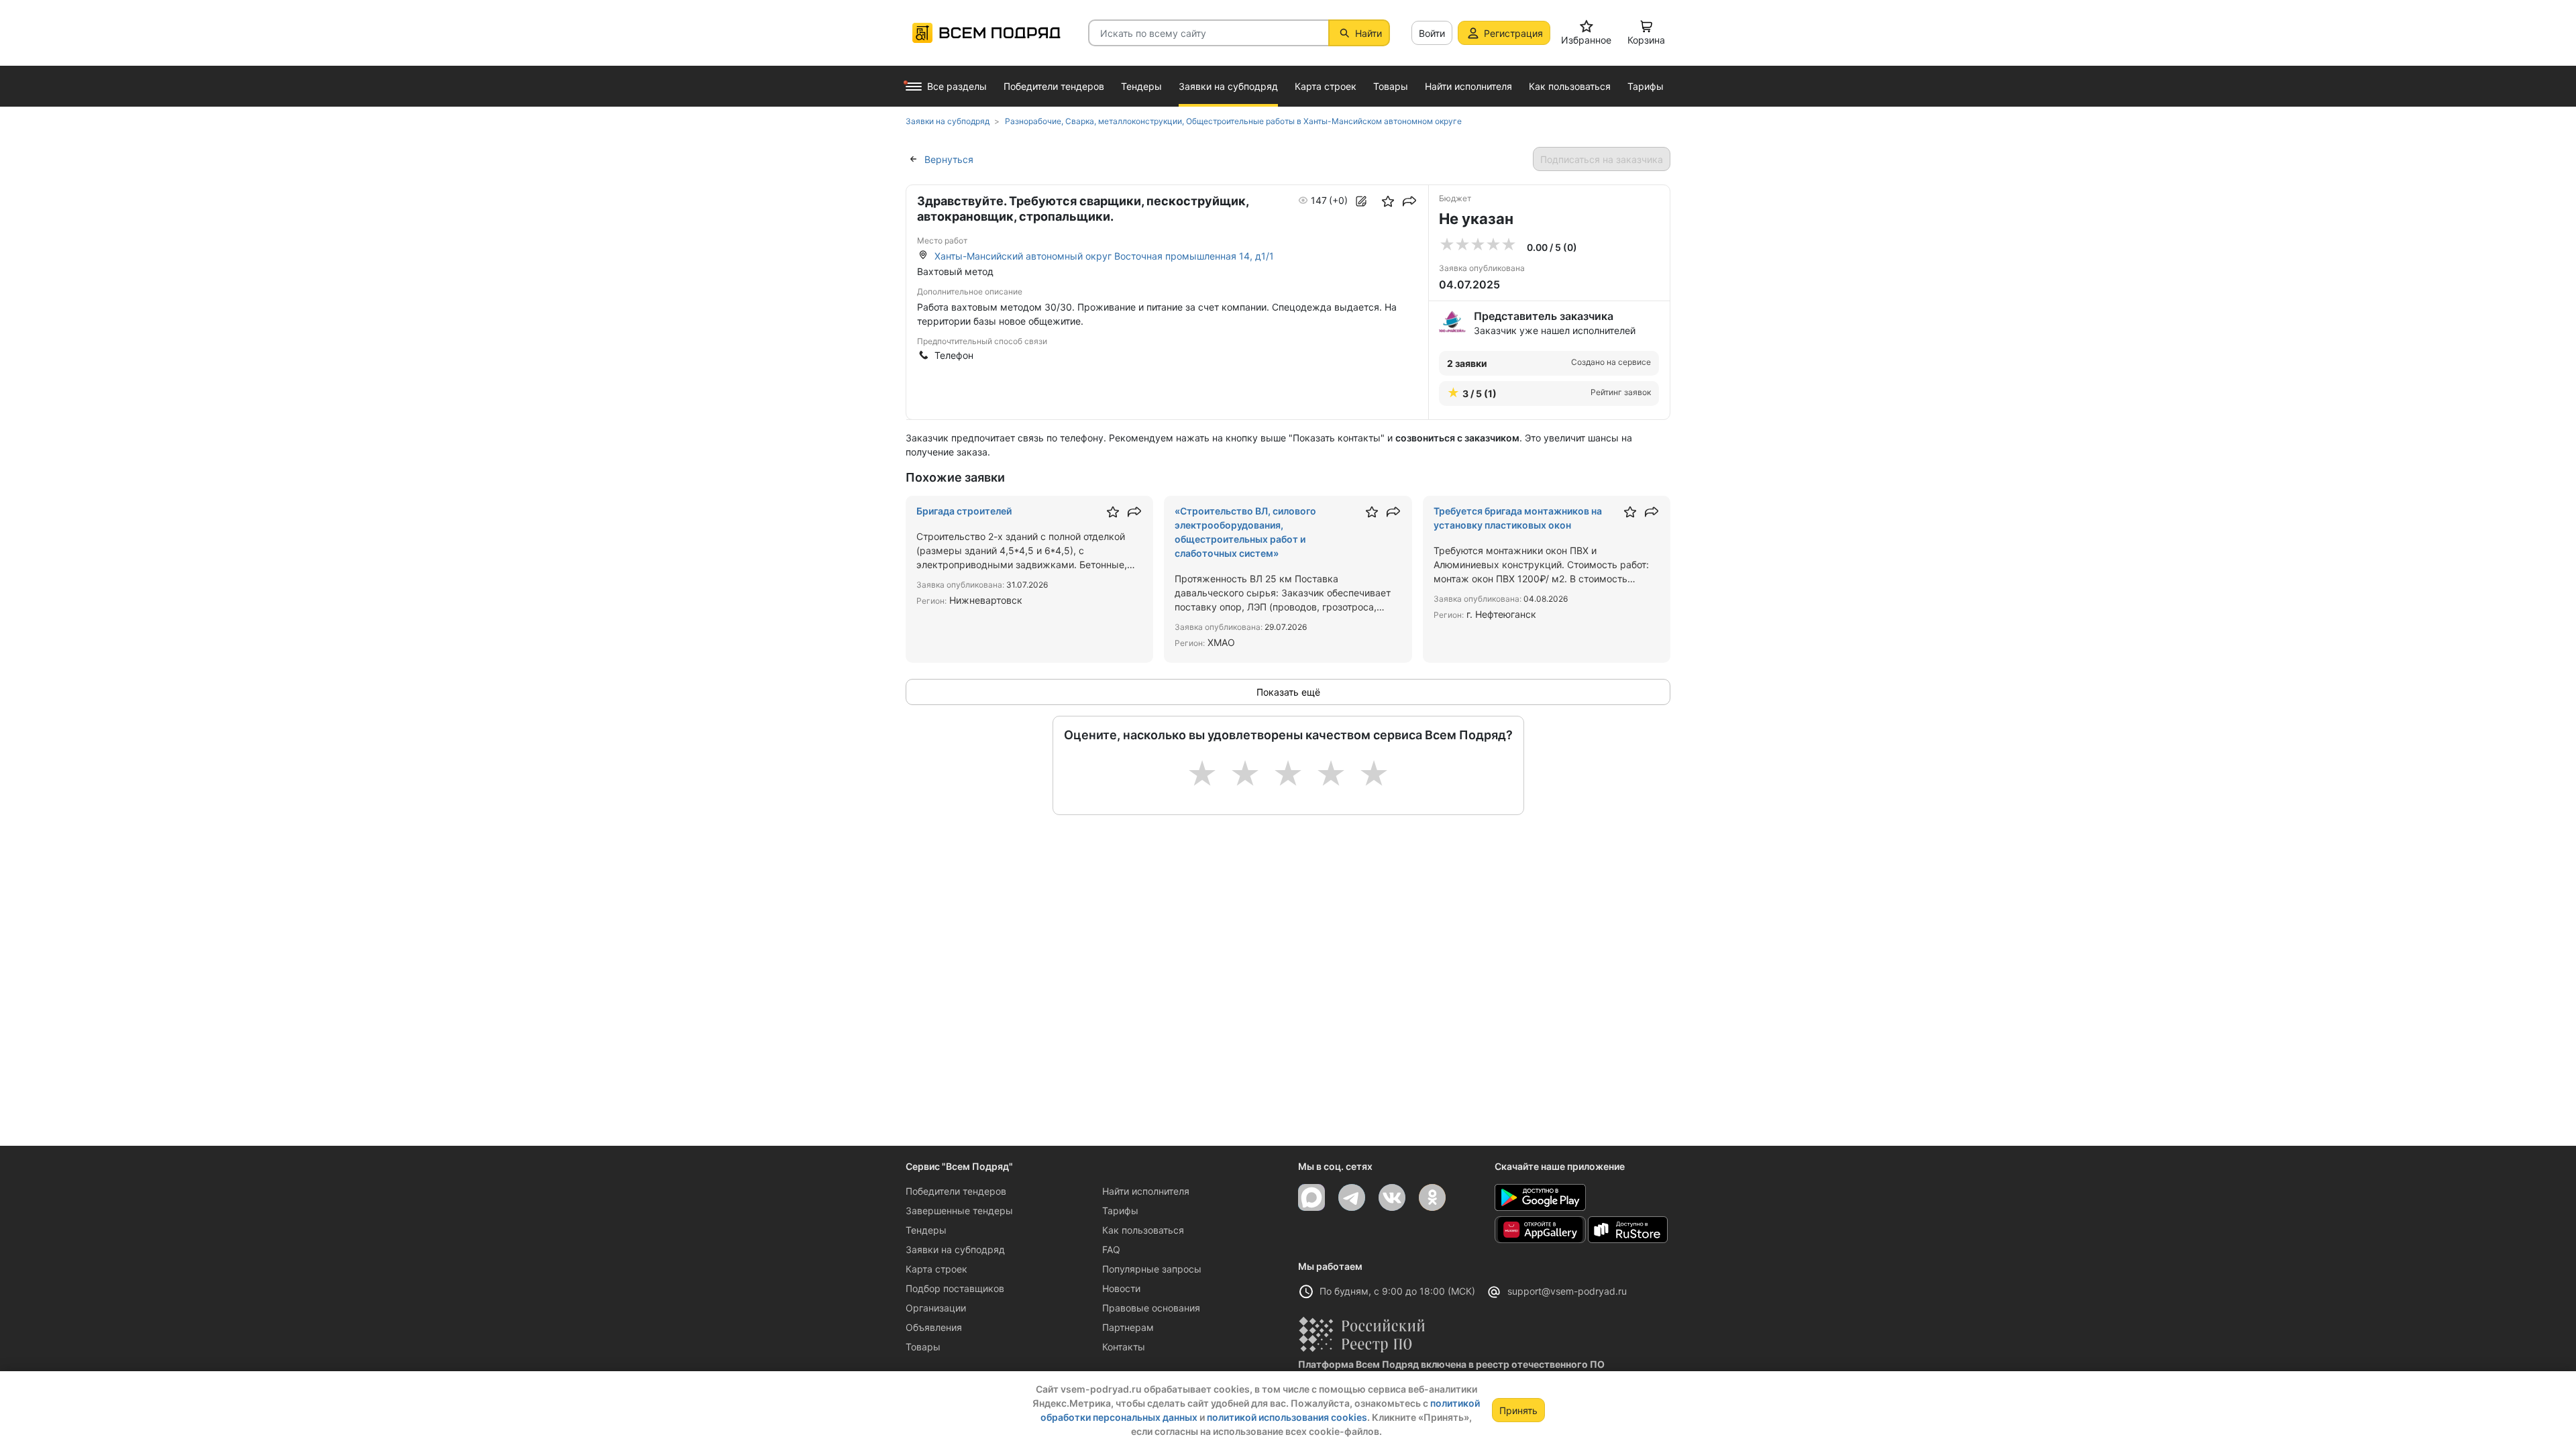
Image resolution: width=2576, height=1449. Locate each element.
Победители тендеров (956, 1191)
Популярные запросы (1152, 1269)
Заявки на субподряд (955, 1249)
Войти (1432, 33)
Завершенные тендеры (959, 1211)
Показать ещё (1288, 692)
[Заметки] (1361, 201)
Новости (1121, 1288)
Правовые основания (1151, 1308)
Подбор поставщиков (955, 1288)
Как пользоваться (1143, 1230)
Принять (1518, 1410)
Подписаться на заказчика (1602, 159)
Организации (936, 1308)
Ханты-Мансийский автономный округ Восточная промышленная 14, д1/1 (1104, 256)
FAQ (1111, 1249)
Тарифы (1120, 1211)
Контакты (1124, 1347)
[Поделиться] (1409, 201)
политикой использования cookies (1287, 1417)
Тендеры (926, 1230)
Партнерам (1128, 1327)
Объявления (934, 1327)
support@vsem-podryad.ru (1567, 1291)
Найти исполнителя (1146, 1191)
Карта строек (936, 1269)
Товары (923, 1347)
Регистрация (1513, 33)
